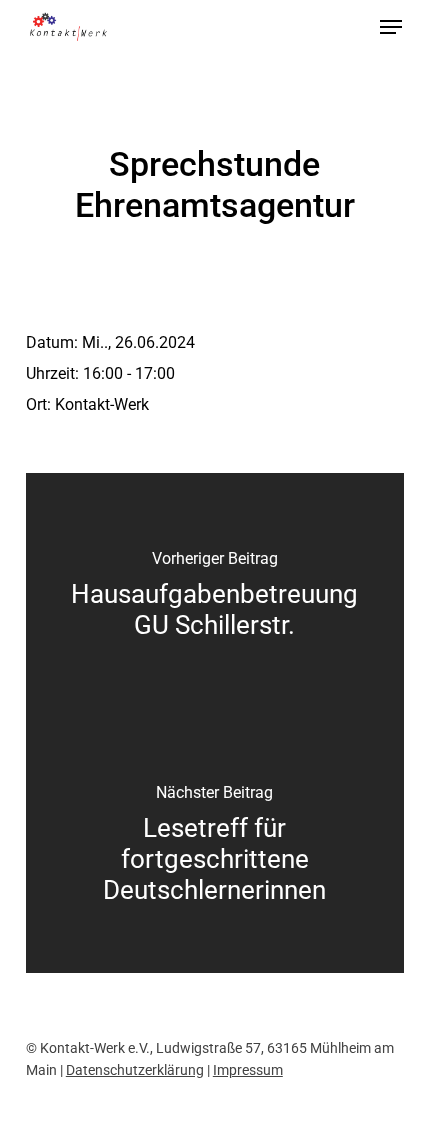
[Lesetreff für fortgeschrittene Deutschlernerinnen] (215, 848)
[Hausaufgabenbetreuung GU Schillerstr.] (215, 598)
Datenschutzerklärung (135, 1070)
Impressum (248, 1070)
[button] (391, 27)
